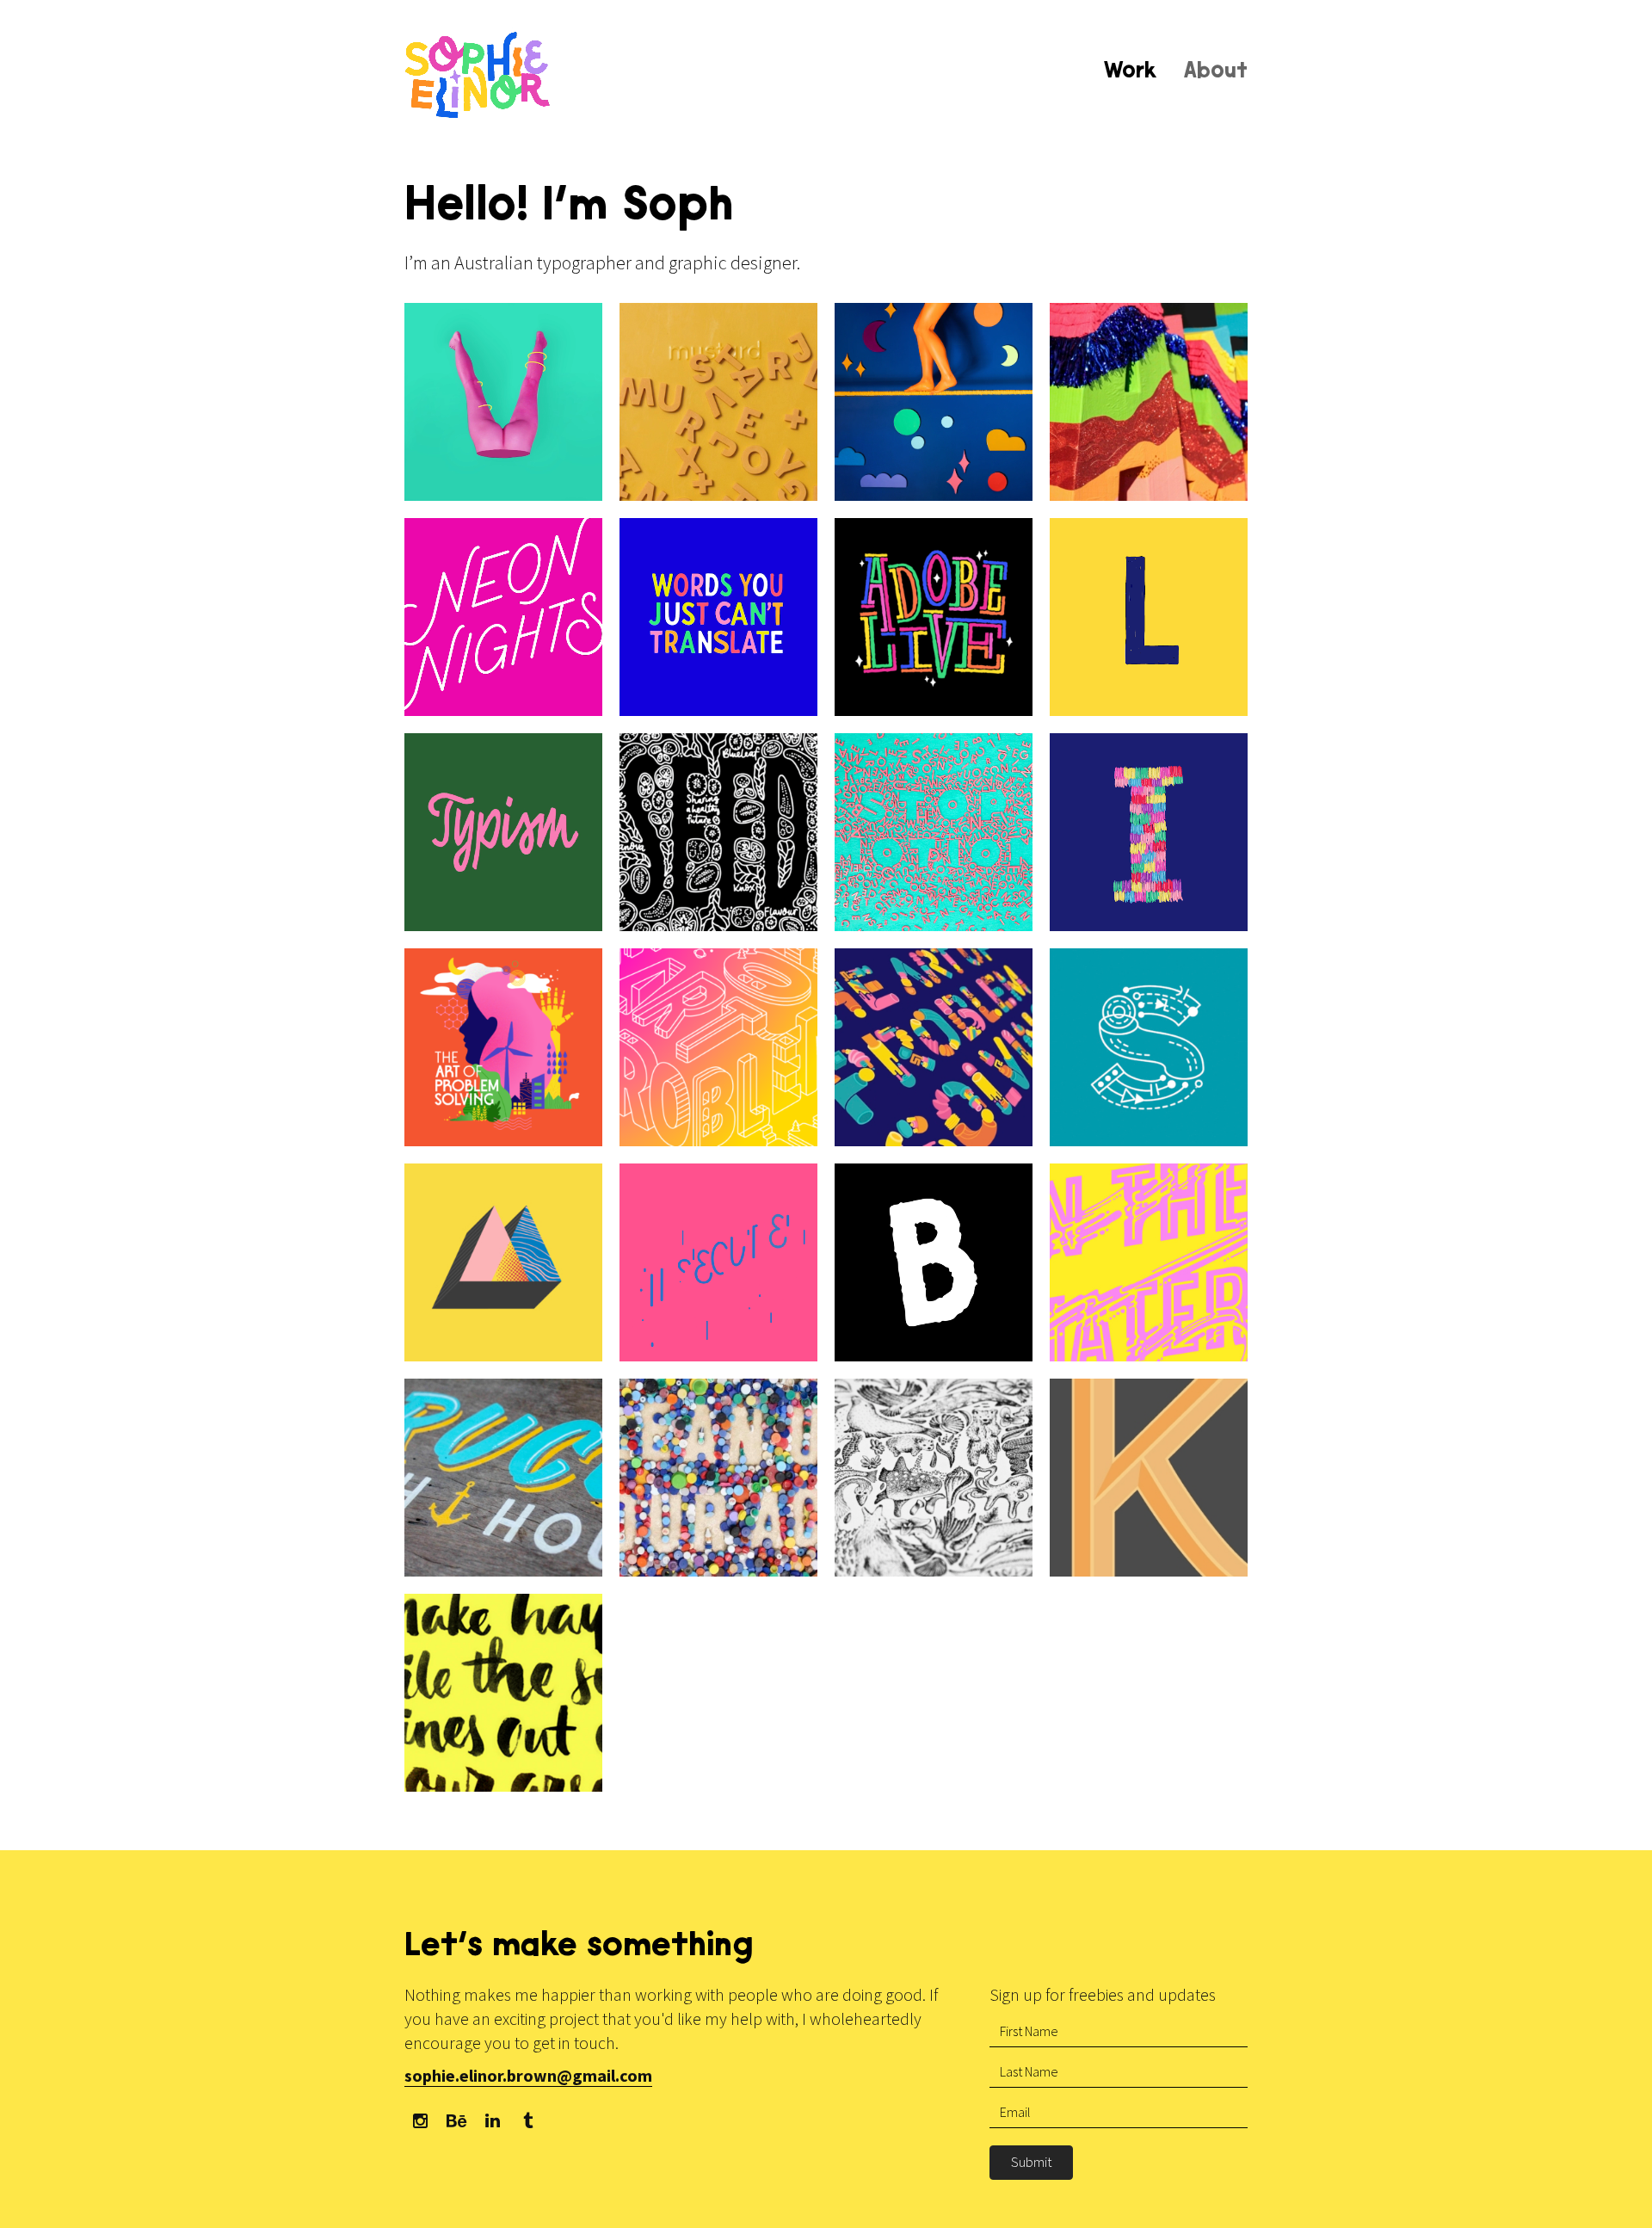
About (1216, 72)
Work (1130, 72)
